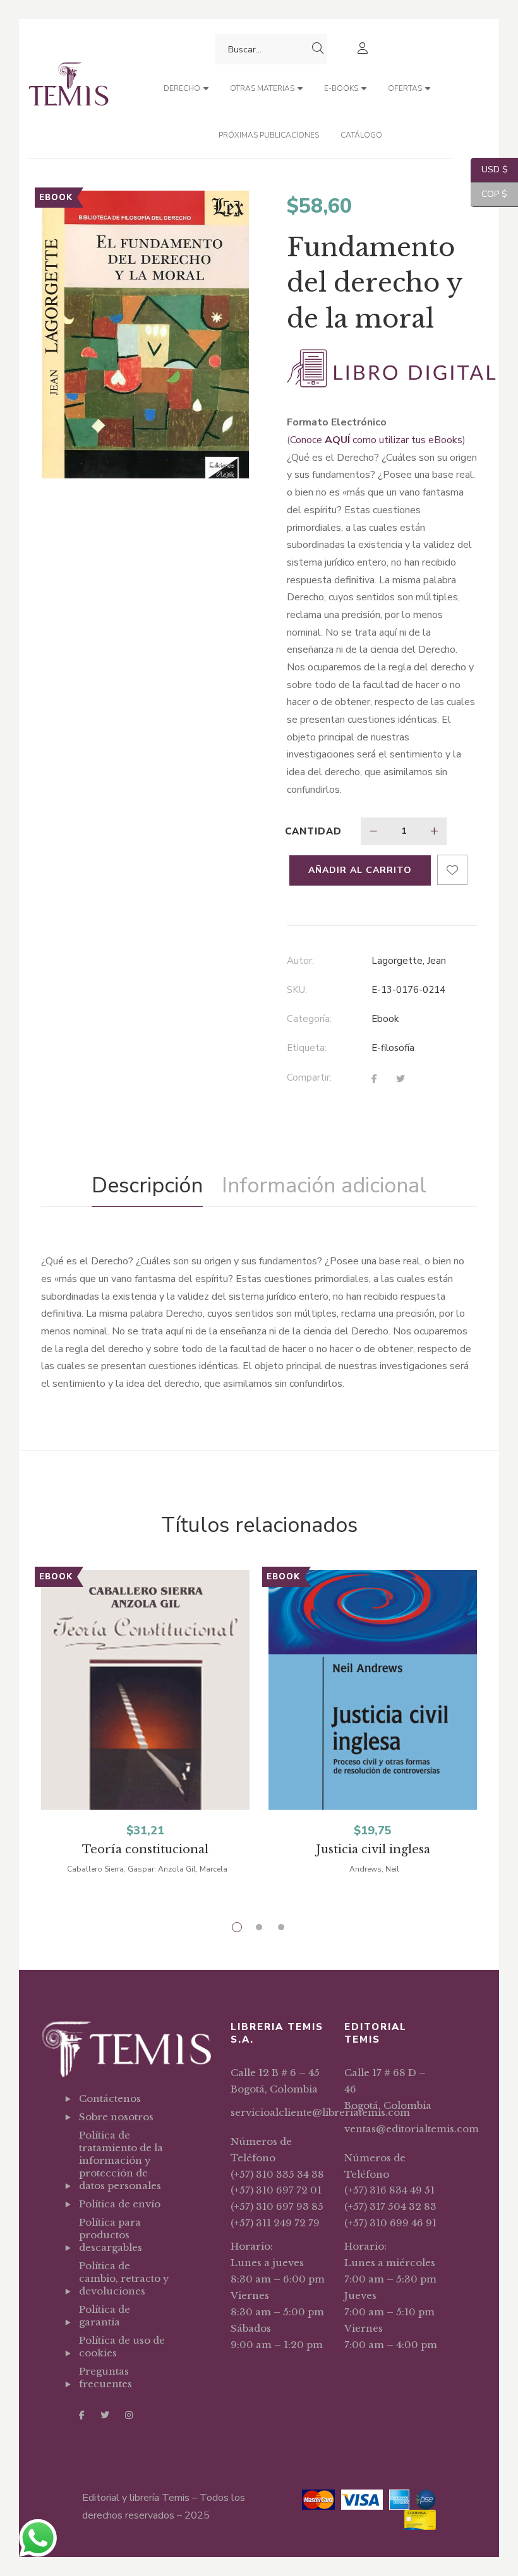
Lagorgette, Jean (409, 961)
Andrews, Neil (374, 1869)
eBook (385, 1019)
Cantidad (313, 831)
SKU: (297, 990)
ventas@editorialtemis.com (412, 2129)
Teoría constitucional (145, 1849)
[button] (229, 211)
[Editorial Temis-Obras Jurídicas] (69, 89)
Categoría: (309, 1019)
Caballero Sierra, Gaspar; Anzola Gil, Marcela (147, 1869)
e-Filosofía (393, 1048)
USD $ (489, 169)
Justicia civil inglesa (373, 1849)
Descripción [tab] (147, 1185)
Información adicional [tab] (324, 1185)
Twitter (105, 2415)
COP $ (489, 194)
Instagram (129, 2415)
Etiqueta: (307, 1048)
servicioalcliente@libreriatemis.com (320, 2112)
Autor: (300, 961)
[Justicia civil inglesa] (373, 1716)
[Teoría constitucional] (145, 1716)
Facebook (82, 2415)
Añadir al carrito (360, 870)
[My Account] (364, 50)
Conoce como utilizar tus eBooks (376, 440)
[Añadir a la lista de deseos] (452, 870)
